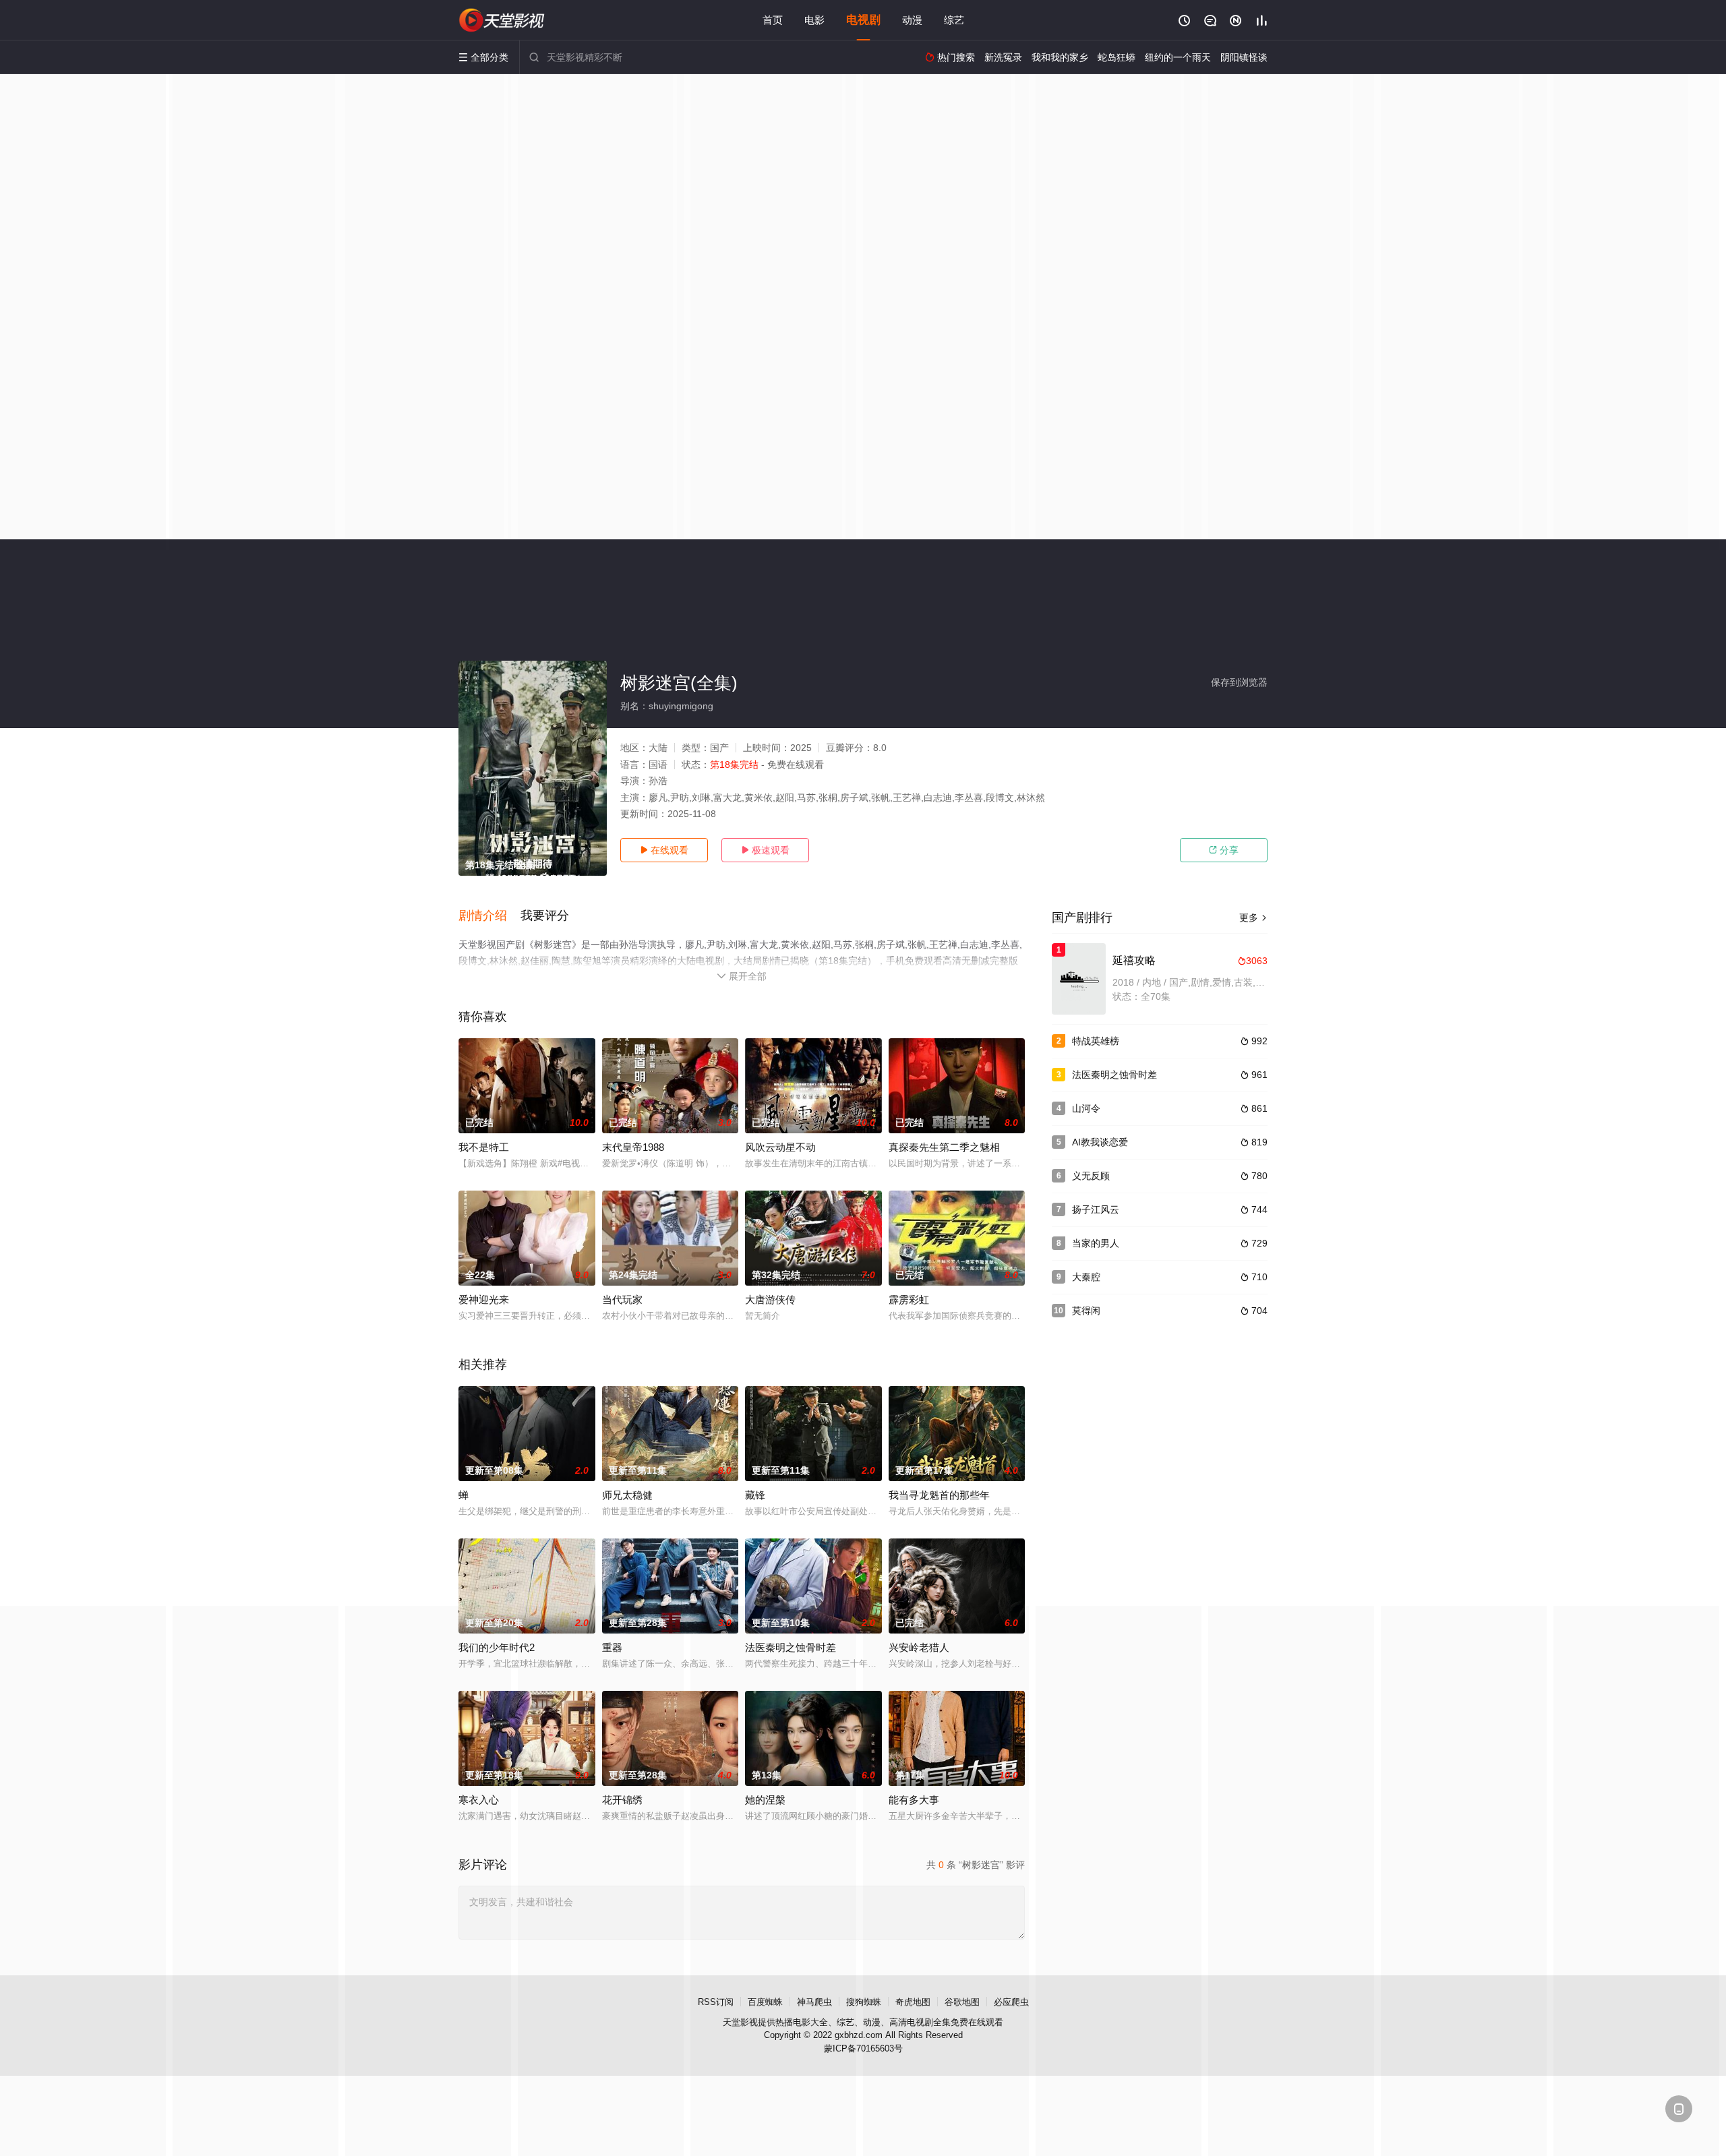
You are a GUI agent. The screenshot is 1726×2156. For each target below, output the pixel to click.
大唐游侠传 (770, 1299)
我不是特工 (484, 1147)
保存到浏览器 (1239, 682)
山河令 (1086, 1108)
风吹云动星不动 (780, 1147)
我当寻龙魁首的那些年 (939, 1495)
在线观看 (664, 850)
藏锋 (755, 1495)
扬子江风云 (1096, 1209)
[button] (489, 916)
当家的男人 (1096, 1243)
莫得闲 (1086, 1311)
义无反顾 (1091, 1176)
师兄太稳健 (627, 1495)
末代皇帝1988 (633, 1147)
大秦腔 (1086, 1277)
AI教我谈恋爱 (1100, 1142)
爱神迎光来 (484, 1299)
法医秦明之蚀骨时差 (1114, 1075)
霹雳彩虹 (909, 1299)
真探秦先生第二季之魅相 (944, 1147)
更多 (1253, 918)
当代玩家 (622, 1299)
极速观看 (765, 850)
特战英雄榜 (1096, 1041)
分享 (1224, 850)
